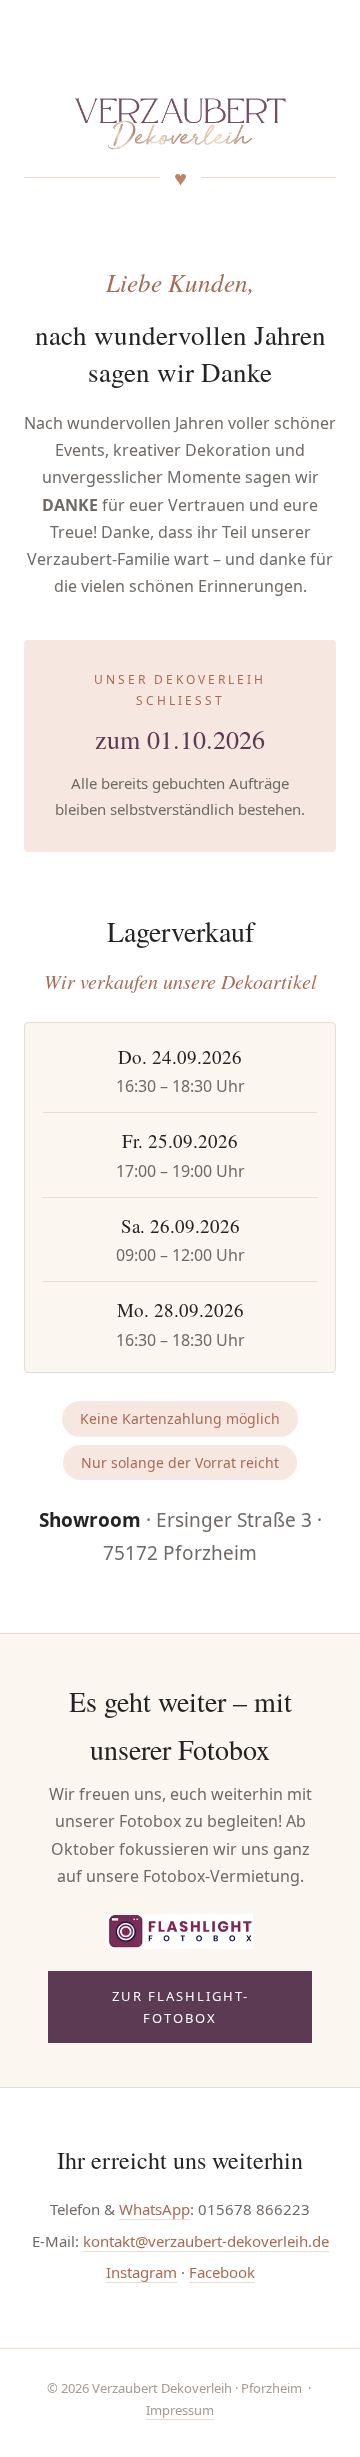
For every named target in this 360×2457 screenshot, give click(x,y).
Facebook (222, 2272)
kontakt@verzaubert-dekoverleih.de (206, 2241)
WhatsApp (154, 2209)
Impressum (180, 2410)
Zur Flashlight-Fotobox (180, 2007)
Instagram (141, 2272)
